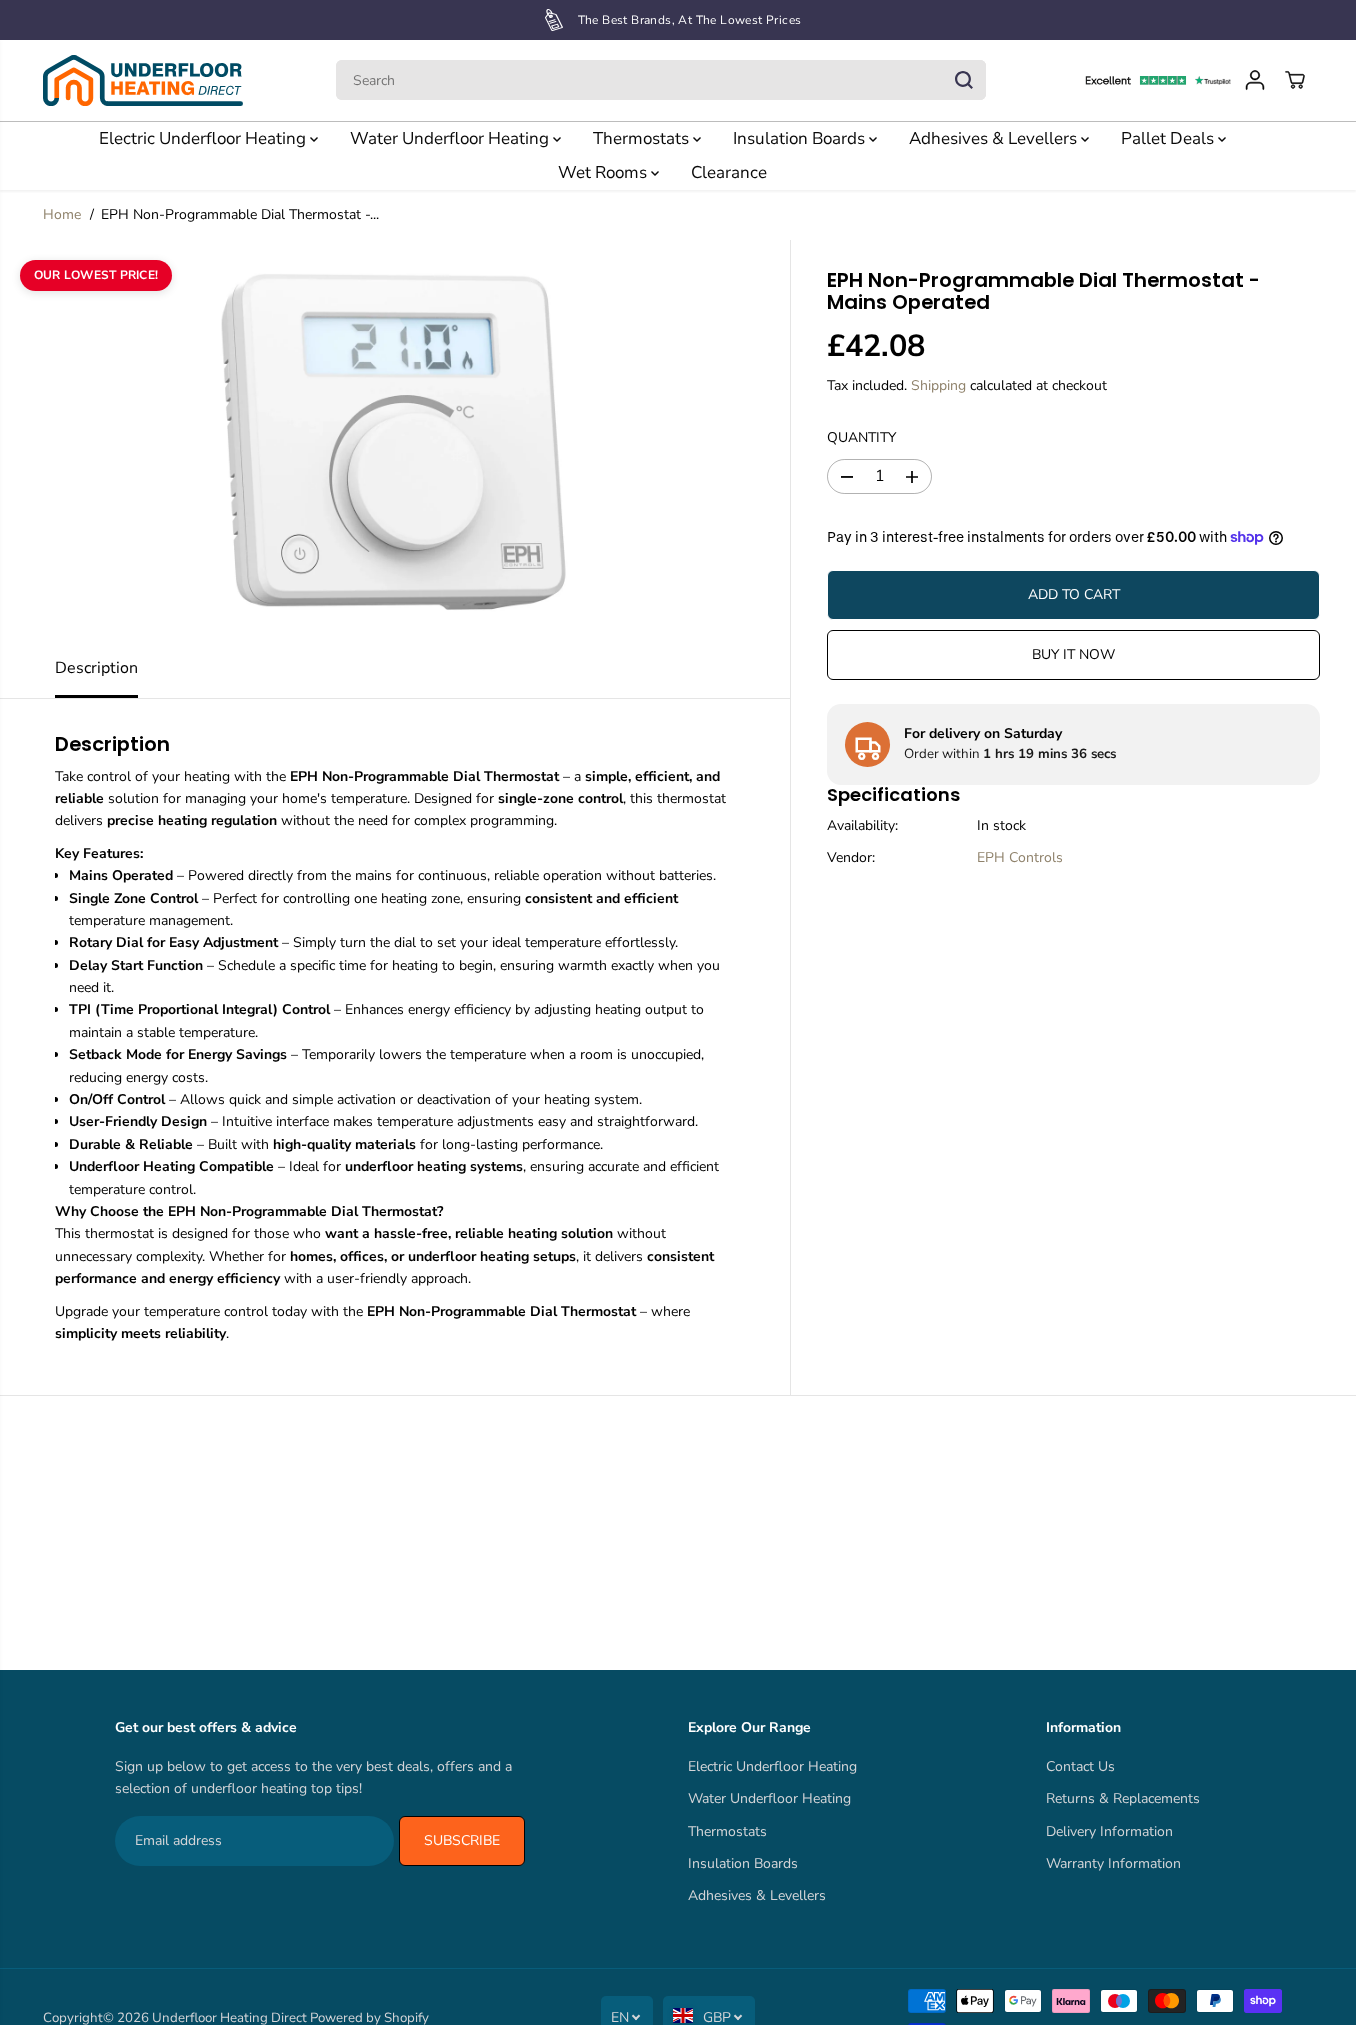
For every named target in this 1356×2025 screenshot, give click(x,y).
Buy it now (1073, 654)
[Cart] (1295, 80)
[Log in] (1255, 80)
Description (96, 668)
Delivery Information (1109, 1831)
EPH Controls (1020, 857)
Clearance (729, 172)
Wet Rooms (604, 172)
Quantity (861, 438)
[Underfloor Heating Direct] (143, 80)
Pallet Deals (1169, 138)
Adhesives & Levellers (995, 138)
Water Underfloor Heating (451, 138)
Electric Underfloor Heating (204, 138)
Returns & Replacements (1123, 1798)
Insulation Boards (801, 138)
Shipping (938, 385)
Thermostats (643, 138)
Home (62, 214)
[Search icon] (964, 80)
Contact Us (1080, 1766)
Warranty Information (1113, 1863)
